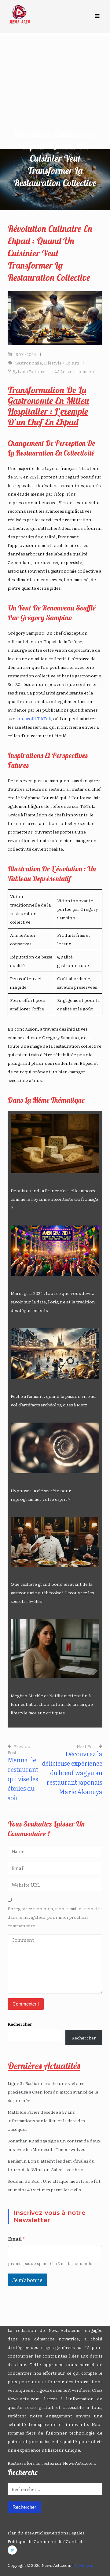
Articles (40, 2533)
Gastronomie (28, 363)
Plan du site (20, 2533)
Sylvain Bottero (29, 371)
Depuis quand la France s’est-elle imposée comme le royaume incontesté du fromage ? (54, 1199)
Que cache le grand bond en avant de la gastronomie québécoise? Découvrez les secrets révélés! (52, 1592)
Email (16, 2239)
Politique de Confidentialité (37, 2541)
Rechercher (20, 2024)
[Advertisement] (55, 91)
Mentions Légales (66, 2533)
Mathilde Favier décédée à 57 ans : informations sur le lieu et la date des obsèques (46, 2120)
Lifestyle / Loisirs (61, 363)
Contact (74, 2541)
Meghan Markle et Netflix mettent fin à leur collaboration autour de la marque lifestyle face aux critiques (52, 1704)
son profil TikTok (33, 718)
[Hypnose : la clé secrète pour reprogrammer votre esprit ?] (55, 1448)
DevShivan (84, 2565)
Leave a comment (78, 371)
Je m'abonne (27, 2280)
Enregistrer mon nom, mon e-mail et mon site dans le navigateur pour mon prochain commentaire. (55, 1917)
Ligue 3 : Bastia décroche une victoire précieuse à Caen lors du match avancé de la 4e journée (53, 2092)
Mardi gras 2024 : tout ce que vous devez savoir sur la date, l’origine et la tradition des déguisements (53, 1302)
